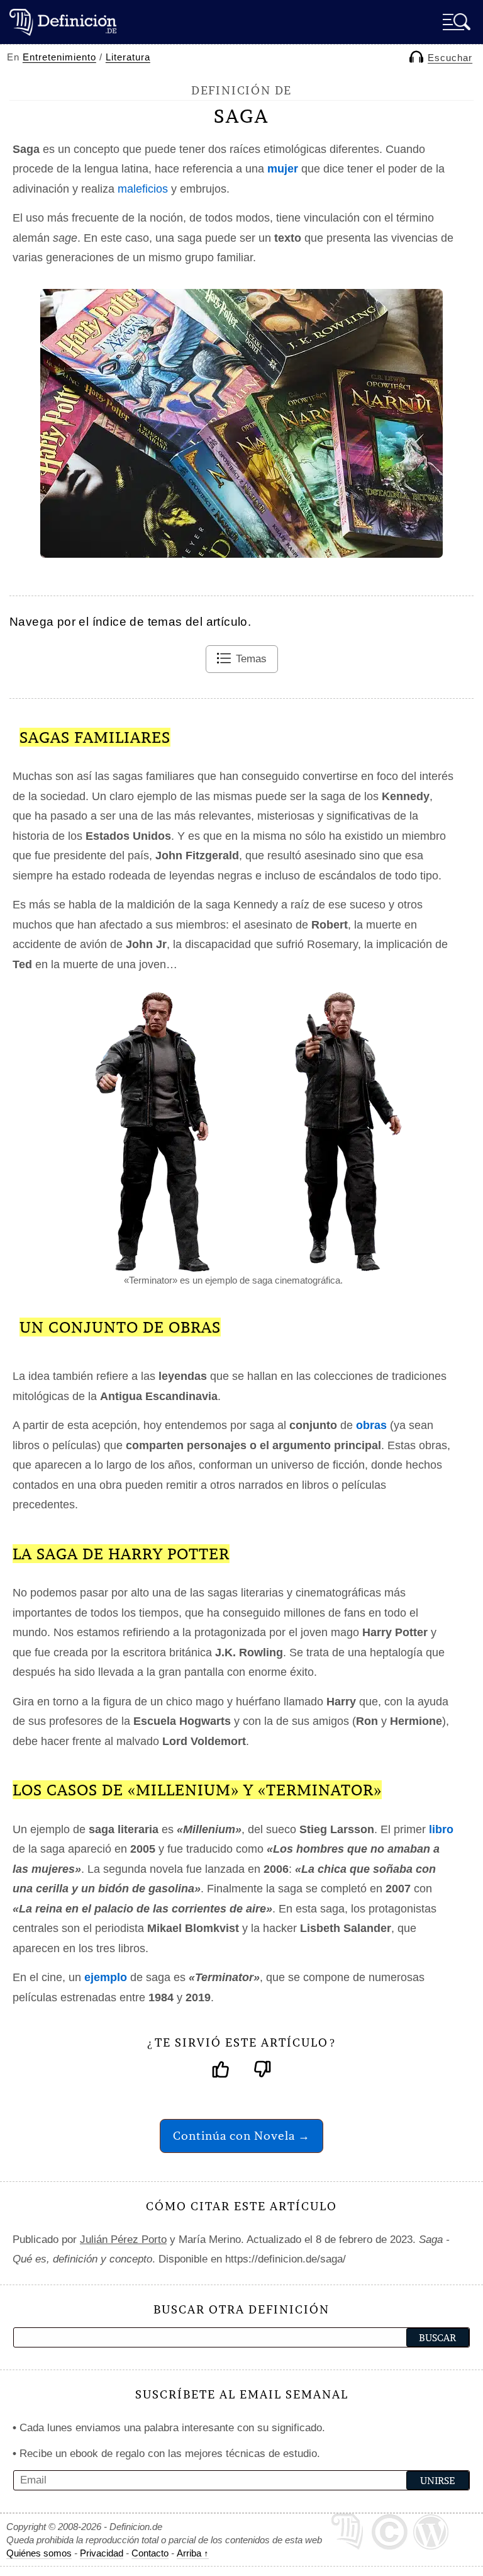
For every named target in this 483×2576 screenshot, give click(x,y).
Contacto (150, 2553)
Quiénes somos (39, 2553)
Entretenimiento (59, 57)
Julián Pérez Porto (123, 2240)
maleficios (143, 189)
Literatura (128, 57)
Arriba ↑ (193, 2553)
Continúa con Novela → (241, 2136)
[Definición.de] (63, 22)
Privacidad (102, 2553)
